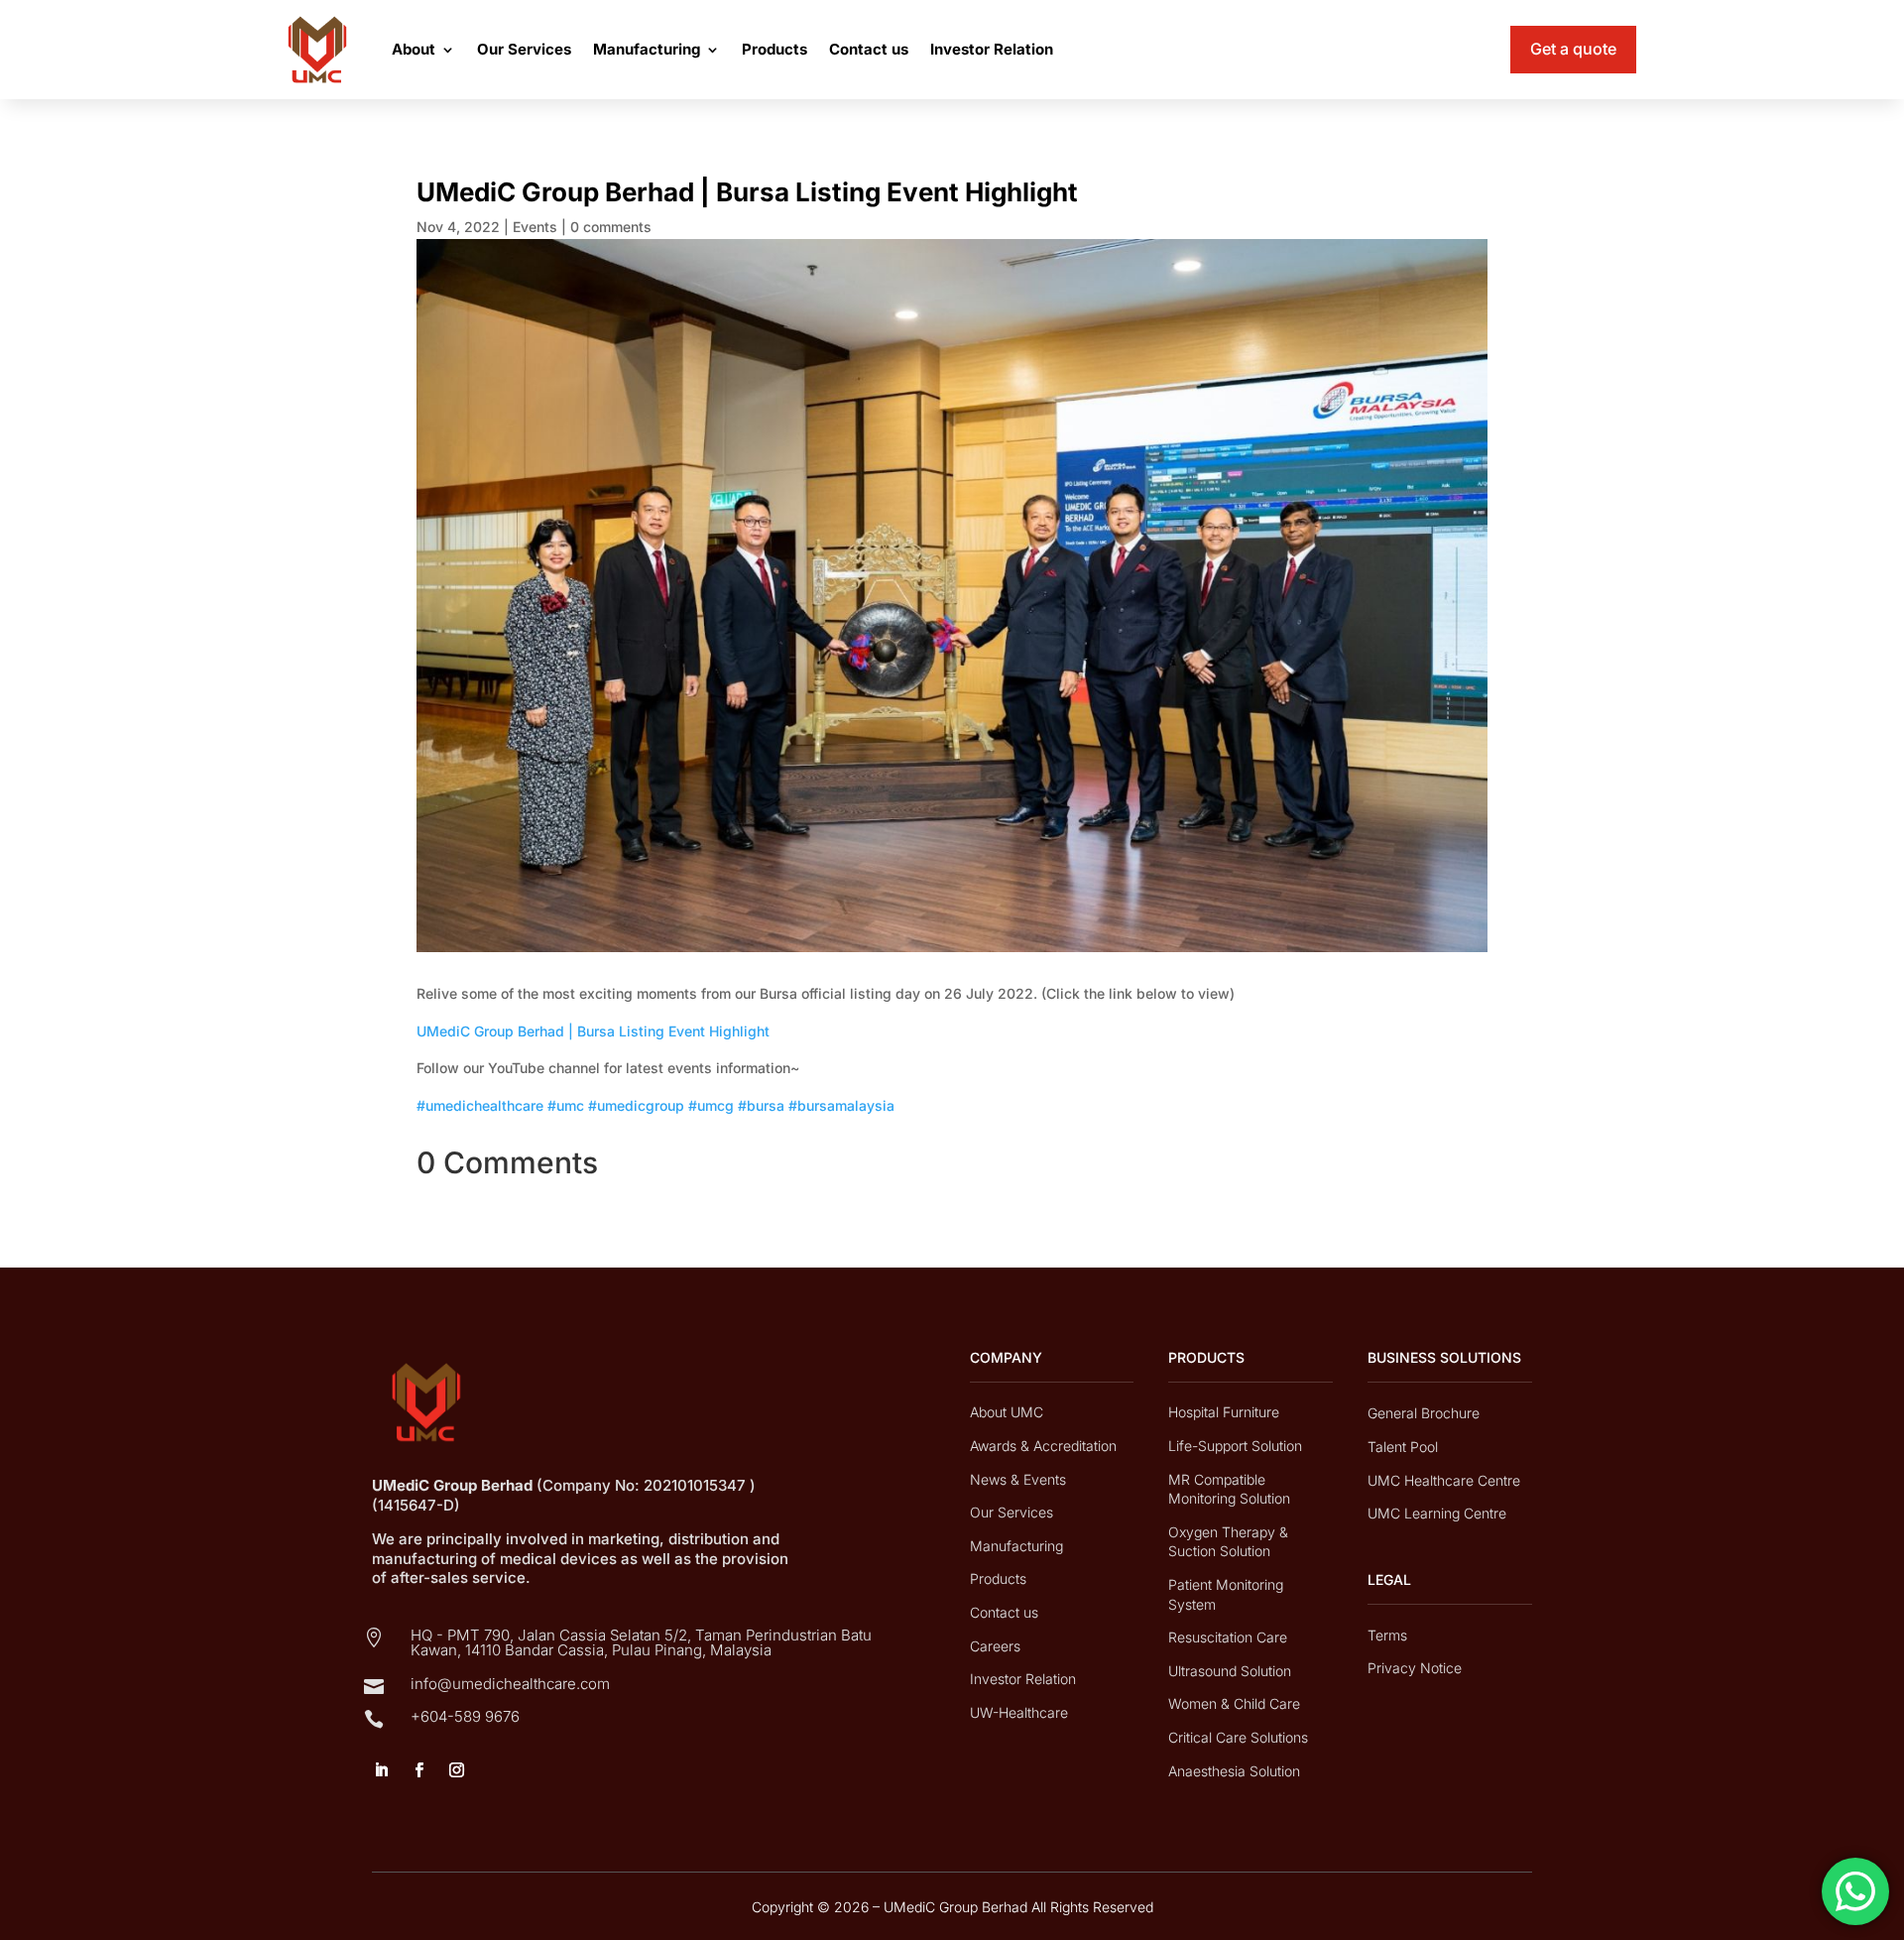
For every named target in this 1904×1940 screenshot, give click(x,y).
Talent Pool (1403, 1447)
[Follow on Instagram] (456, 1770)
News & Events (1018, 1479)
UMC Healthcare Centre (1444, 1480)
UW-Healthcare (1019, 1712)
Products (774, 49)
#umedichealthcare (480, 1105)
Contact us (869, 49)
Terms (1387, 1635)
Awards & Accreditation (1043, 1446)
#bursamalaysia (841, 1105)
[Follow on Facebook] (418, 1770)
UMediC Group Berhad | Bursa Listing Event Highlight (593, 1031)
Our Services (524, 49)
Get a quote (1573, 49)
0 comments (611, 227)
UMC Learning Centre (1437, 1513)
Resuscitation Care (1228, 1637)
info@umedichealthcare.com (510, 1684)
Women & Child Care (1234, 1703)
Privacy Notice (1415, 1668)
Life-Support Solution (1235, 1446)
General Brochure (1424, 1413)
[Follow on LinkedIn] (381, 1770)
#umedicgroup (636, 1105)
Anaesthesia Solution (1234, 1771)
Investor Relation (992, 49)
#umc (566, 1105)
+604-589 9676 (465, 1716)
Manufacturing (647, 49)
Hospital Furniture (1224, 1412)
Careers (995, 1646)
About (414, 49)
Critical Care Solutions (1238, 1737)
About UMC (1007, 1412)
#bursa (761, 1105)
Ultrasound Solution (1230, 1671)
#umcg (711, 1105)
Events (535, 227)
